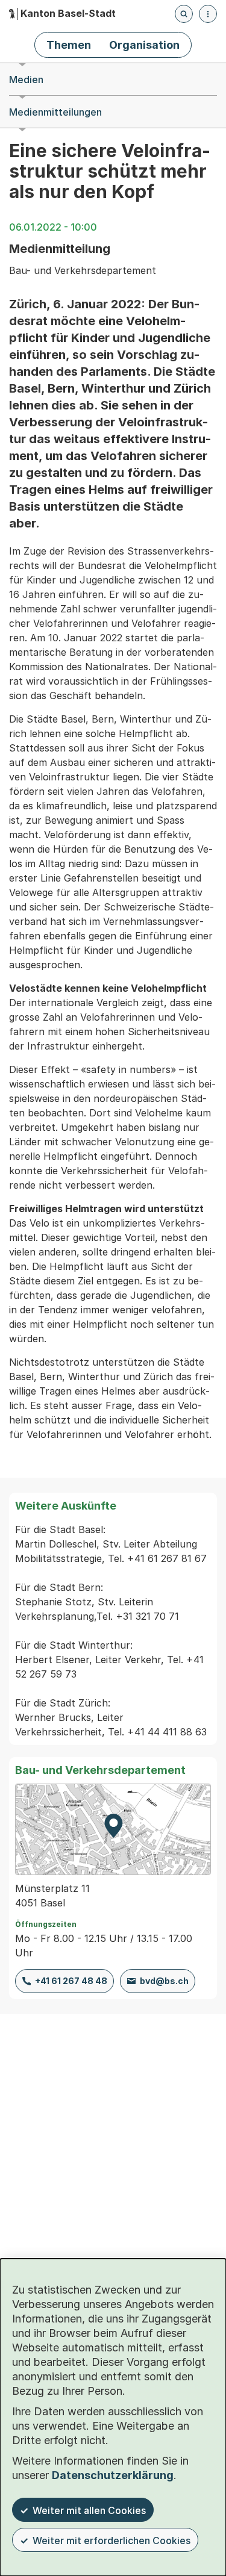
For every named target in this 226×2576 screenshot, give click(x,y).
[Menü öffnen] (208, 14)
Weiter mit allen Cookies (89, 2510)
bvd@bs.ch (164, 1981)
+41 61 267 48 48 (71, 1981)
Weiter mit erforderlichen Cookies (111, 2540)
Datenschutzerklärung (113, 2475)
